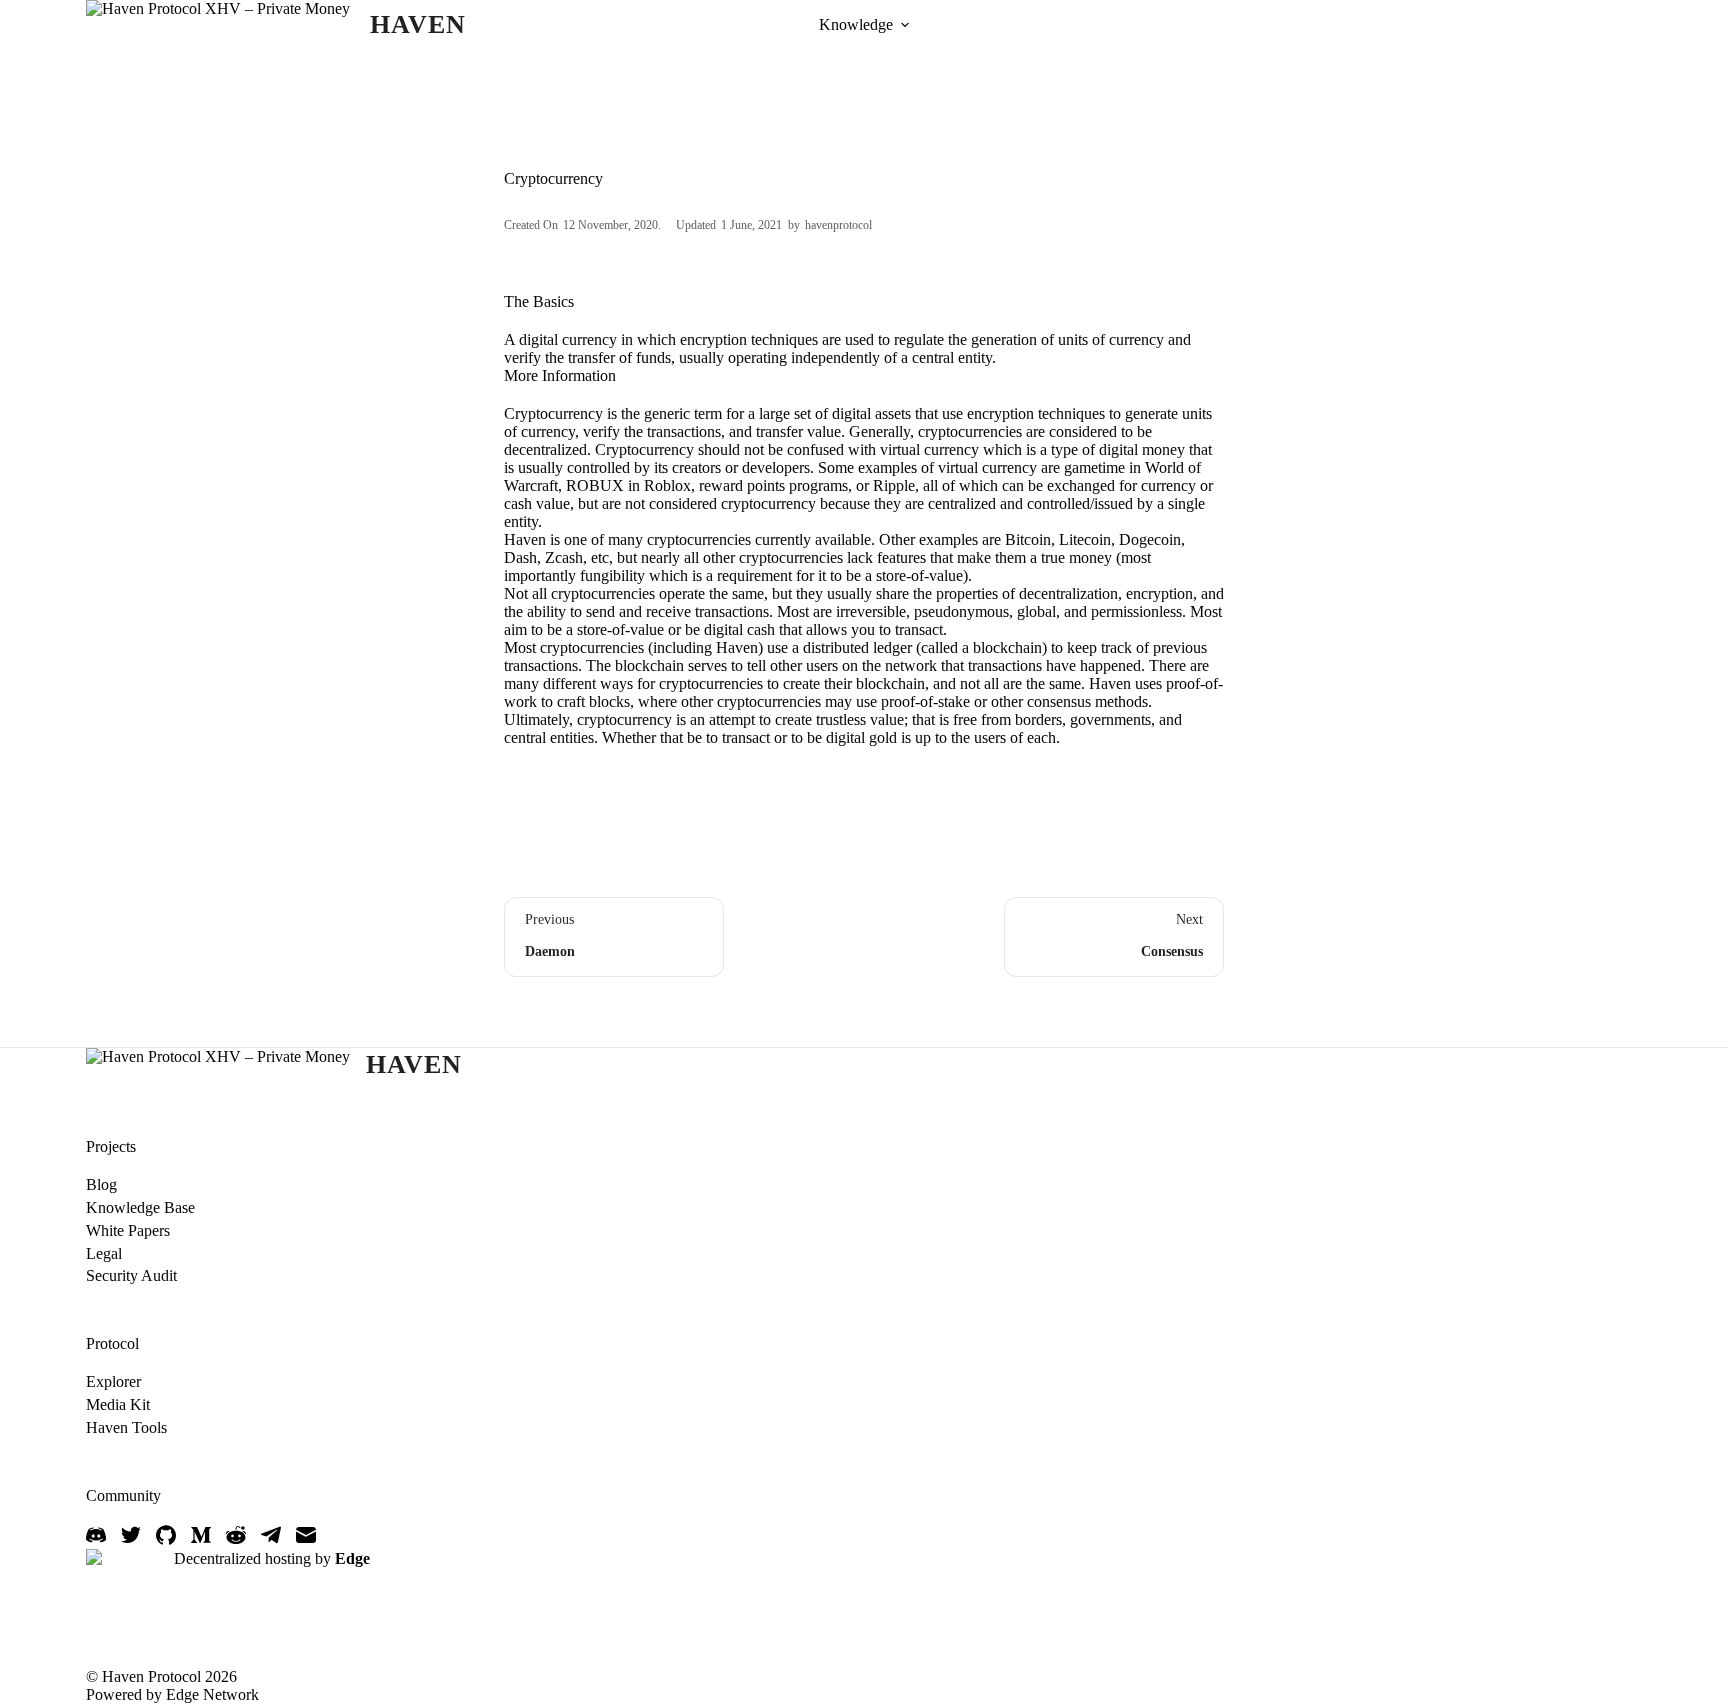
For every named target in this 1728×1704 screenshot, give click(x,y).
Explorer (113, 1381)
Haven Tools (126, 1427)
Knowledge (856, 24)
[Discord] (96, 1535)
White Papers (128, 1230)
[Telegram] (271, 1535)
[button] (905, 25)
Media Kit (118, 1404)
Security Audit (131, 1275)
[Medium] (201, 1535)
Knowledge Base (140, 1207)
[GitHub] (166, 1535)
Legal (104, 1253)
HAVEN (417, 24)
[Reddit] (236, 1535)
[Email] (306, 1535)
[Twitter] (131, 1535)
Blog (101, 1184)
